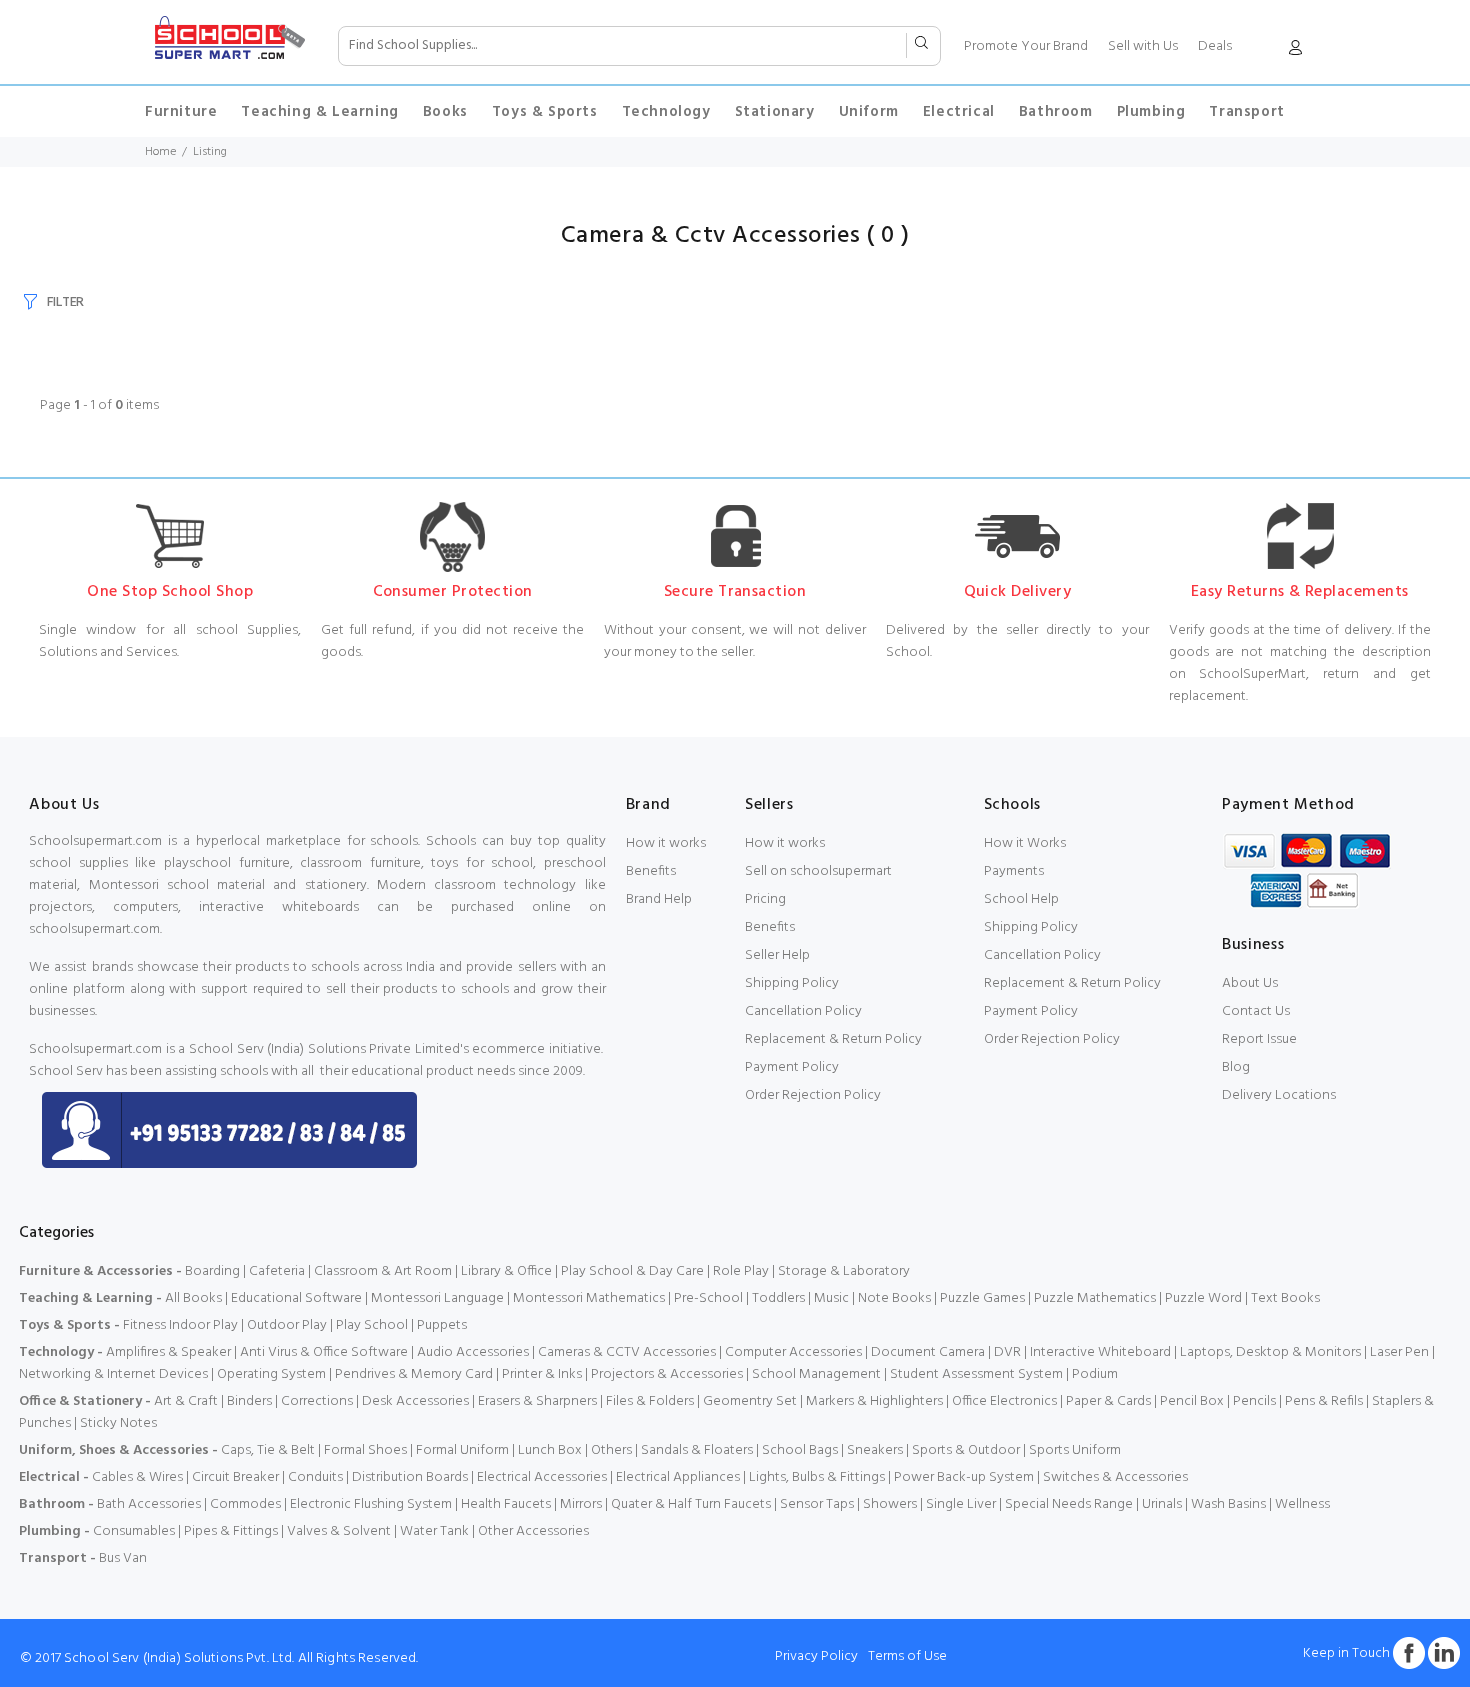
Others (611, 1450)
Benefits (651, 871)
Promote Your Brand (1026, 46)
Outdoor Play (287, 1325)
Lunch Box (550, 1450)
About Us (1250, 983)
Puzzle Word (1203, 1298)
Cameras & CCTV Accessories (627, 1352)
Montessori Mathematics (589, 1298)
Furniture (181, 112)
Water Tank (434, 1531)
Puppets (442, 1325)
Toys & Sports (545, 112)
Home (160, 152)
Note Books (894, 1298)
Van (135, 1558)
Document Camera (928, 1352)
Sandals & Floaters (697, 1450)
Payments (1014, 871)
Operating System (271, 1374)
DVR (1007, 1352)
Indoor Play (203, 1325)
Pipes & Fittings (231, 1531)
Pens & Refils (1324, 1401)
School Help (1021, 899)
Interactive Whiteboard (1100, 1352)
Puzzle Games (982, 1298)
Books (445, 112)
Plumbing (1151, 112)
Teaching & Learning (319, 112)
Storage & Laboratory (844, 1271)
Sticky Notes (118, 1423)
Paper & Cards (1108, 1401)
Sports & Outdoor (966, 1450)
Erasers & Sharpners (537, 1401)
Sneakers (875, 1450)
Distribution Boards (410, 1477)
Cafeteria (277, 1271)
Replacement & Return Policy (833, 1039)
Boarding (212, 1271)
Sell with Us (1143, 46)
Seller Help (777, 955)
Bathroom (1056, 112)
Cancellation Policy (803, 1011)
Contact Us (1256, 1011)
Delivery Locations (1279, 1095)
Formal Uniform (462, 1450)
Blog (1236, 1067)
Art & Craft (186, 1401)
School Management (816, 1374)
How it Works (1025, 843)
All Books (193, 1298)
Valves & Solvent (339, 1531)
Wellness (1302, 1504)
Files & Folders (650, 1401)
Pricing (765, 899)
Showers (890, 1504)
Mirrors (581, 1504)
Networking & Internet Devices (113, 1374)
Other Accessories (533, 1531)
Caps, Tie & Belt (268, 1450)
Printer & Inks (542, 1374)
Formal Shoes (365, 1450)
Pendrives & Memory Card (414, 1374)
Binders (249, 1401)
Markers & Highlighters (874, 1401)
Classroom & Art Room (383, 1271)
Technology (666, 112)
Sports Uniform (1075, 1450)
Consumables (134, 1531)
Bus (109, 1558)
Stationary (775, 112)
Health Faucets (506, 1504)
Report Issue (1259, 1039)
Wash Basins (1228, 1504)
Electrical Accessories (542, 1477)
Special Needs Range (1069, 1504)
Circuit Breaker (235, 1477)
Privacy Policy (816, 1656)
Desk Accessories (415, 1401)
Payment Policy (792, 1067)
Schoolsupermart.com (95, 841)
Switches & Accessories (1115, 1477)
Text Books (1285, 1298)
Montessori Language (437, 1298)
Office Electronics (1004, 1401)
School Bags (800, 1450)
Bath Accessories (149, 1504)
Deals (1215, 46)
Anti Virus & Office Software (325, 1352)
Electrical (959, 112)
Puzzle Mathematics (1095, 1298)
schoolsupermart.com (94, 929)
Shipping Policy (792, 983)
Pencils (1254, 1401)
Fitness (144, 1325)
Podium (1095, 1374)
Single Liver (961, 1504)
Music (831, 1298)
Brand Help (659, 899)
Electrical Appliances (678, 1477)
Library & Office (506, 1271)
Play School (372, 1325)
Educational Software (296, 1298)
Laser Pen (1399, 1352)
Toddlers (778, 1298)
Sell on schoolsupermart (818, 871)
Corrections (317, 1401)
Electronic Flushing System (371, 1504)
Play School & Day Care (632, 1271)
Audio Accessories (473, 1352)
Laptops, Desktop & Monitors (1270, 1352)
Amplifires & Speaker (168, 1352)
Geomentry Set (750, 1401)
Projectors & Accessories (667, 1374)
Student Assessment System (976, 1374)
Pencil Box (1192, 1401)
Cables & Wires (137, 1477)
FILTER (65, 302)
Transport (1246, 112)
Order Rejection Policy (813, 1095)
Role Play (741, 1271)
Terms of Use (907, 1656)
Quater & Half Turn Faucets (691, 1504)
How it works (666, 843)
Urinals (1162, 1504)
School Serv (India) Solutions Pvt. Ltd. (179, 1658)
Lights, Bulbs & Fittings (817, 1477)
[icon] (1295, 51)
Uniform (869, 112)
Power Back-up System (964, 1477)
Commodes (245, 1504)
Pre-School (708, 1298)
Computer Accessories (793, 1352)
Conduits (315, 1477)
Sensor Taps (817, 1504)
